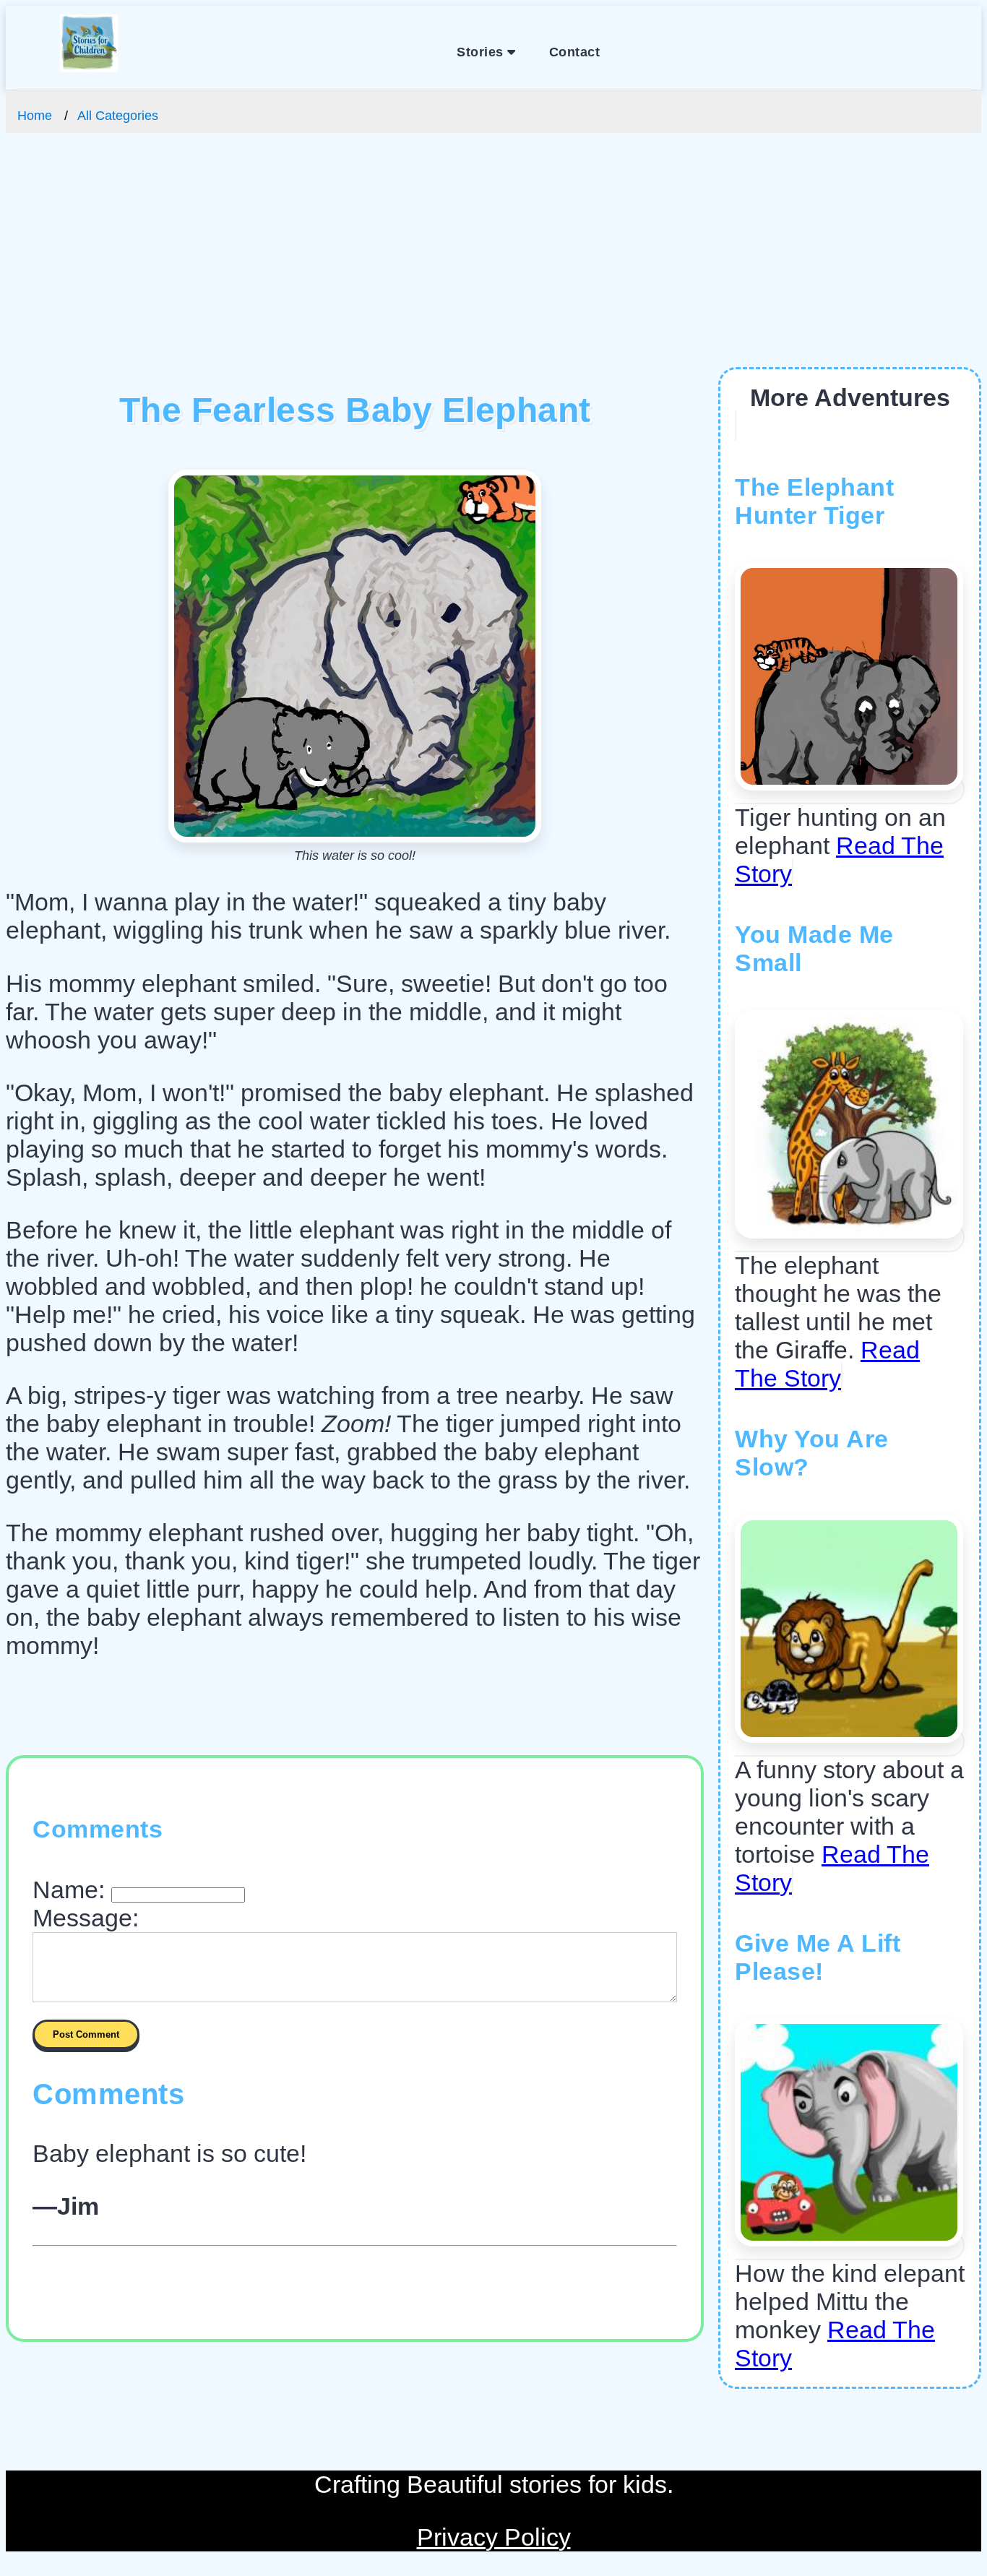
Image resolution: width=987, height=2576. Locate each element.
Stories (482, 52)
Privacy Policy (494, 2537)
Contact (575, 52)
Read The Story (827, 1364)
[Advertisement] (493, 259)
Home (35, 116)
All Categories (118, 116)
